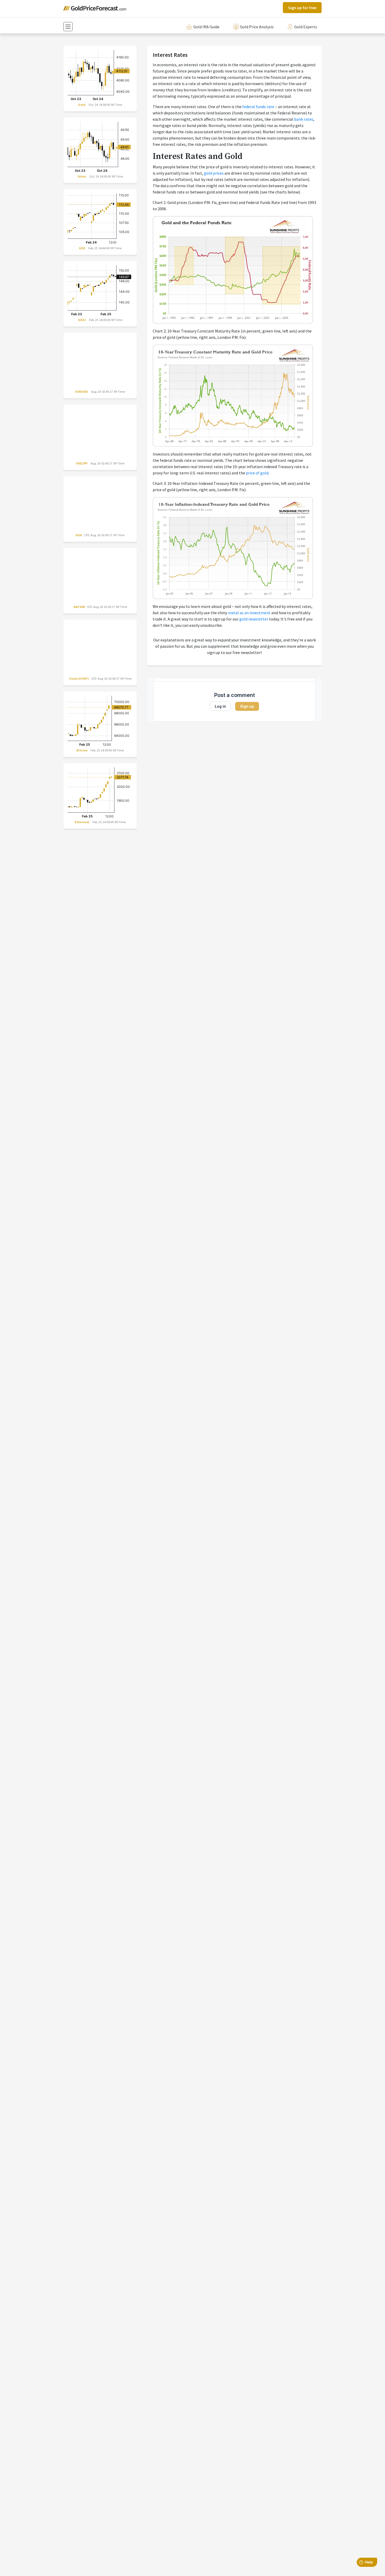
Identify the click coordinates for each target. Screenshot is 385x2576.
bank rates (304, 119)
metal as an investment (249, 613)
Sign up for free (302, 8)
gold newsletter (254, 619)
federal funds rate (258, 107)
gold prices (214, 173)
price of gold (257, 473)
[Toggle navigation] (68, 27)
